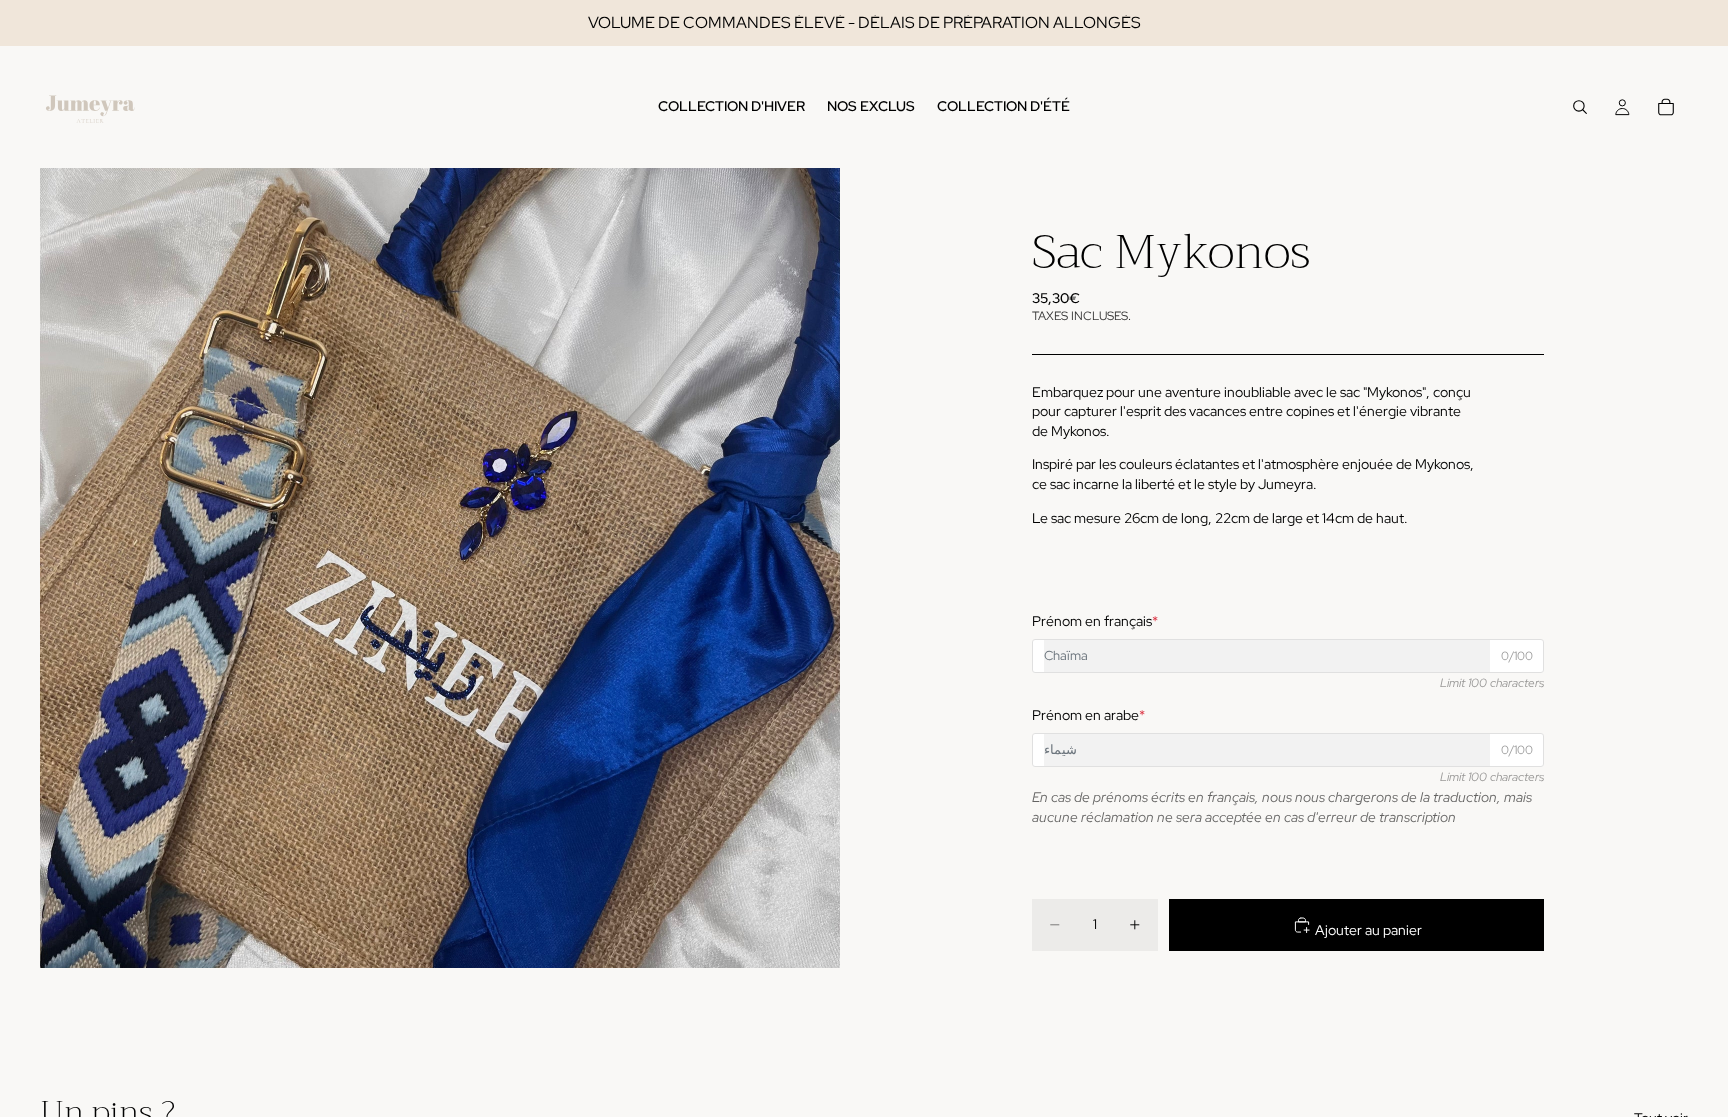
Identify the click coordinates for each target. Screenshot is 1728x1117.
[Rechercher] (1580, 107)
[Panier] (1666, 107)
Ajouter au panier (1367, 930)
